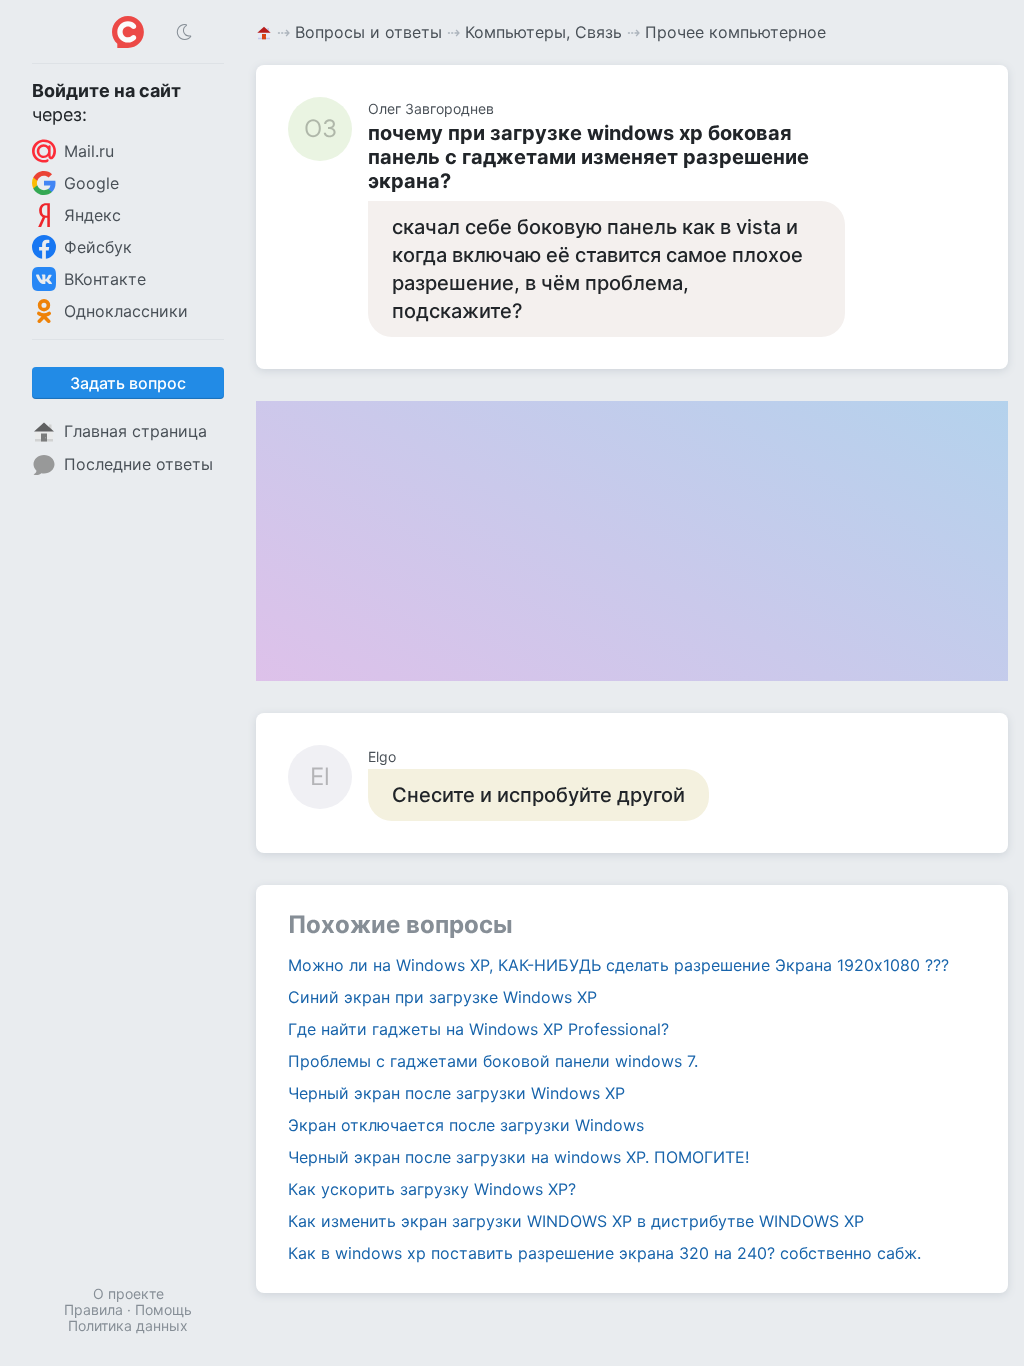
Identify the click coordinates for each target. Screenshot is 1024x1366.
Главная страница (135, 431)
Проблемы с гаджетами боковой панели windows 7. (493, 1061)
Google (91, 183)
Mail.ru (89, 151)
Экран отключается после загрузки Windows (466, 1125)
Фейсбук (98, 247)
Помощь (163, 1309)
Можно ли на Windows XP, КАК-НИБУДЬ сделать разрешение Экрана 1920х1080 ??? (618, 965)
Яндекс (92, 215)
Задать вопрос (128, 383)
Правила (93, 1309)
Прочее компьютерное (735, 32)
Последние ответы (138, 464)
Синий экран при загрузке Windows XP (442, 997)
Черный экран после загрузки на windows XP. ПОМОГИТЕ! (518, 1157)
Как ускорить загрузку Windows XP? (432, 1189)
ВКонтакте (105, 279)
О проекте (128, 1293)
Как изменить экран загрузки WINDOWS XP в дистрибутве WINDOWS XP (576, 1221)
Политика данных (128, 1325)
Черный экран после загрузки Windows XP (456, 1093)
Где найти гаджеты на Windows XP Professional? (478, 1029)
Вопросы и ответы (368, 32)
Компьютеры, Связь (543, 32)
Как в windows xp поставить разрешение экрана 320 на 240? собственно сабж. (604, 1253)
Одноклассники (126, 311)
